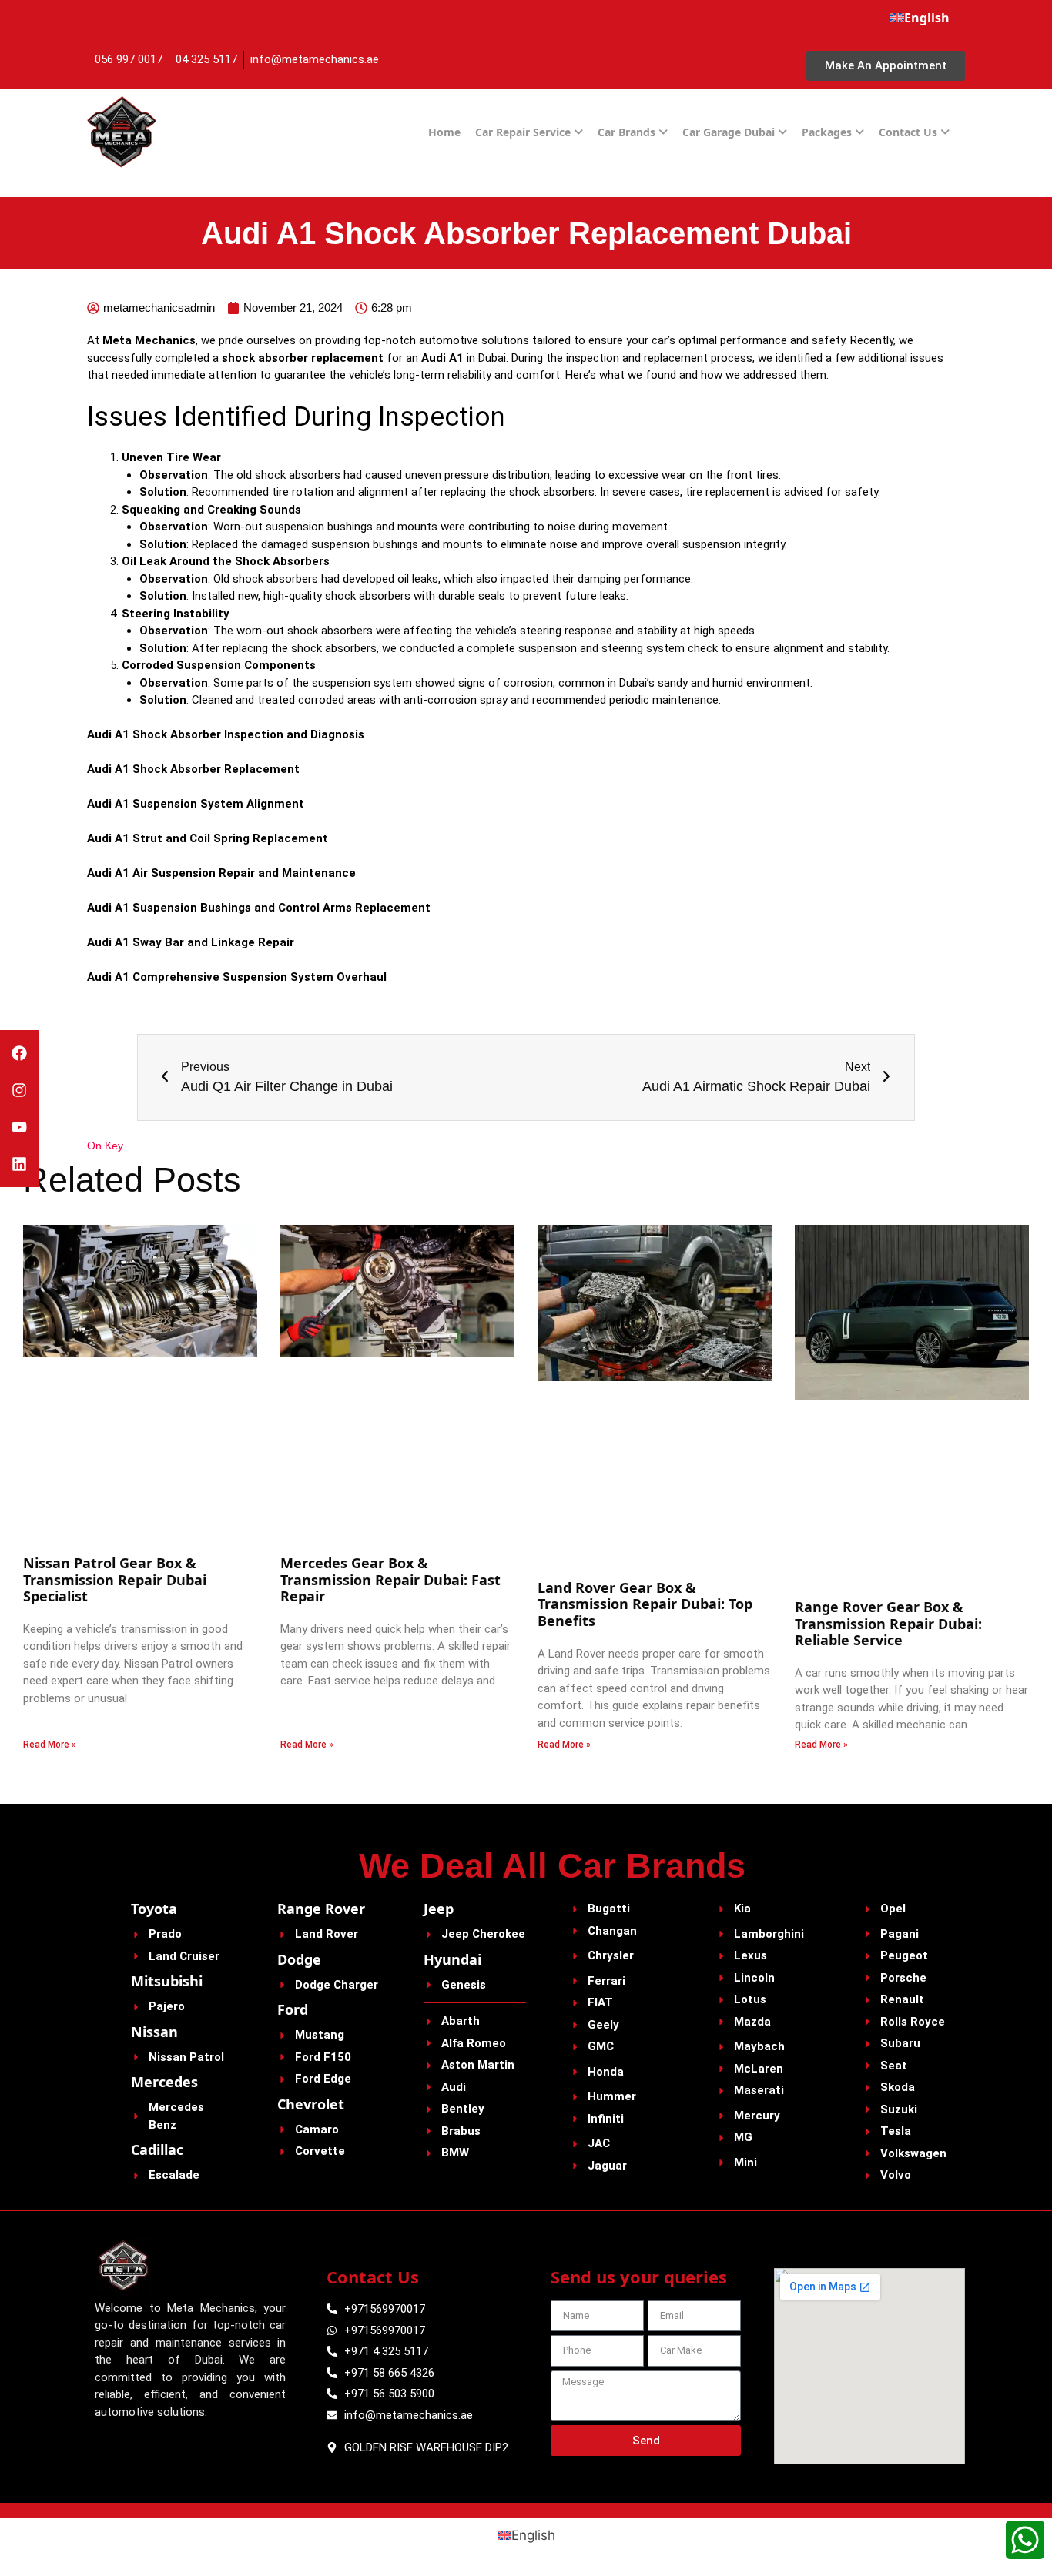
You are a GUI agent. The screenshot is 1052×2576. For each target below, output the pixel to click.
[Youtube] (19, 1127)
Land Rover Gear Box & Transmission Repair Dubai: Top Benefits (645, 1604)
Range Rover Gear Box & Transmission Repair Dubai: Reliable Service (888, 1623)
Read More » (50, 1745)
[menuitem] (920, 18)
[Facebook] (19, 1053)
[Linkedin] (19, 1164)
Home (444, 132)
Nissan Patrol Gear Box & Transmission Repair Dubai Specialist (115, 1579)
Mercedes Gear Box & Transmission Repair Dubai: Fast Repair (390, 1579)
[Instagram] (19, 1090)
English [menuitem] (533, 2535)
